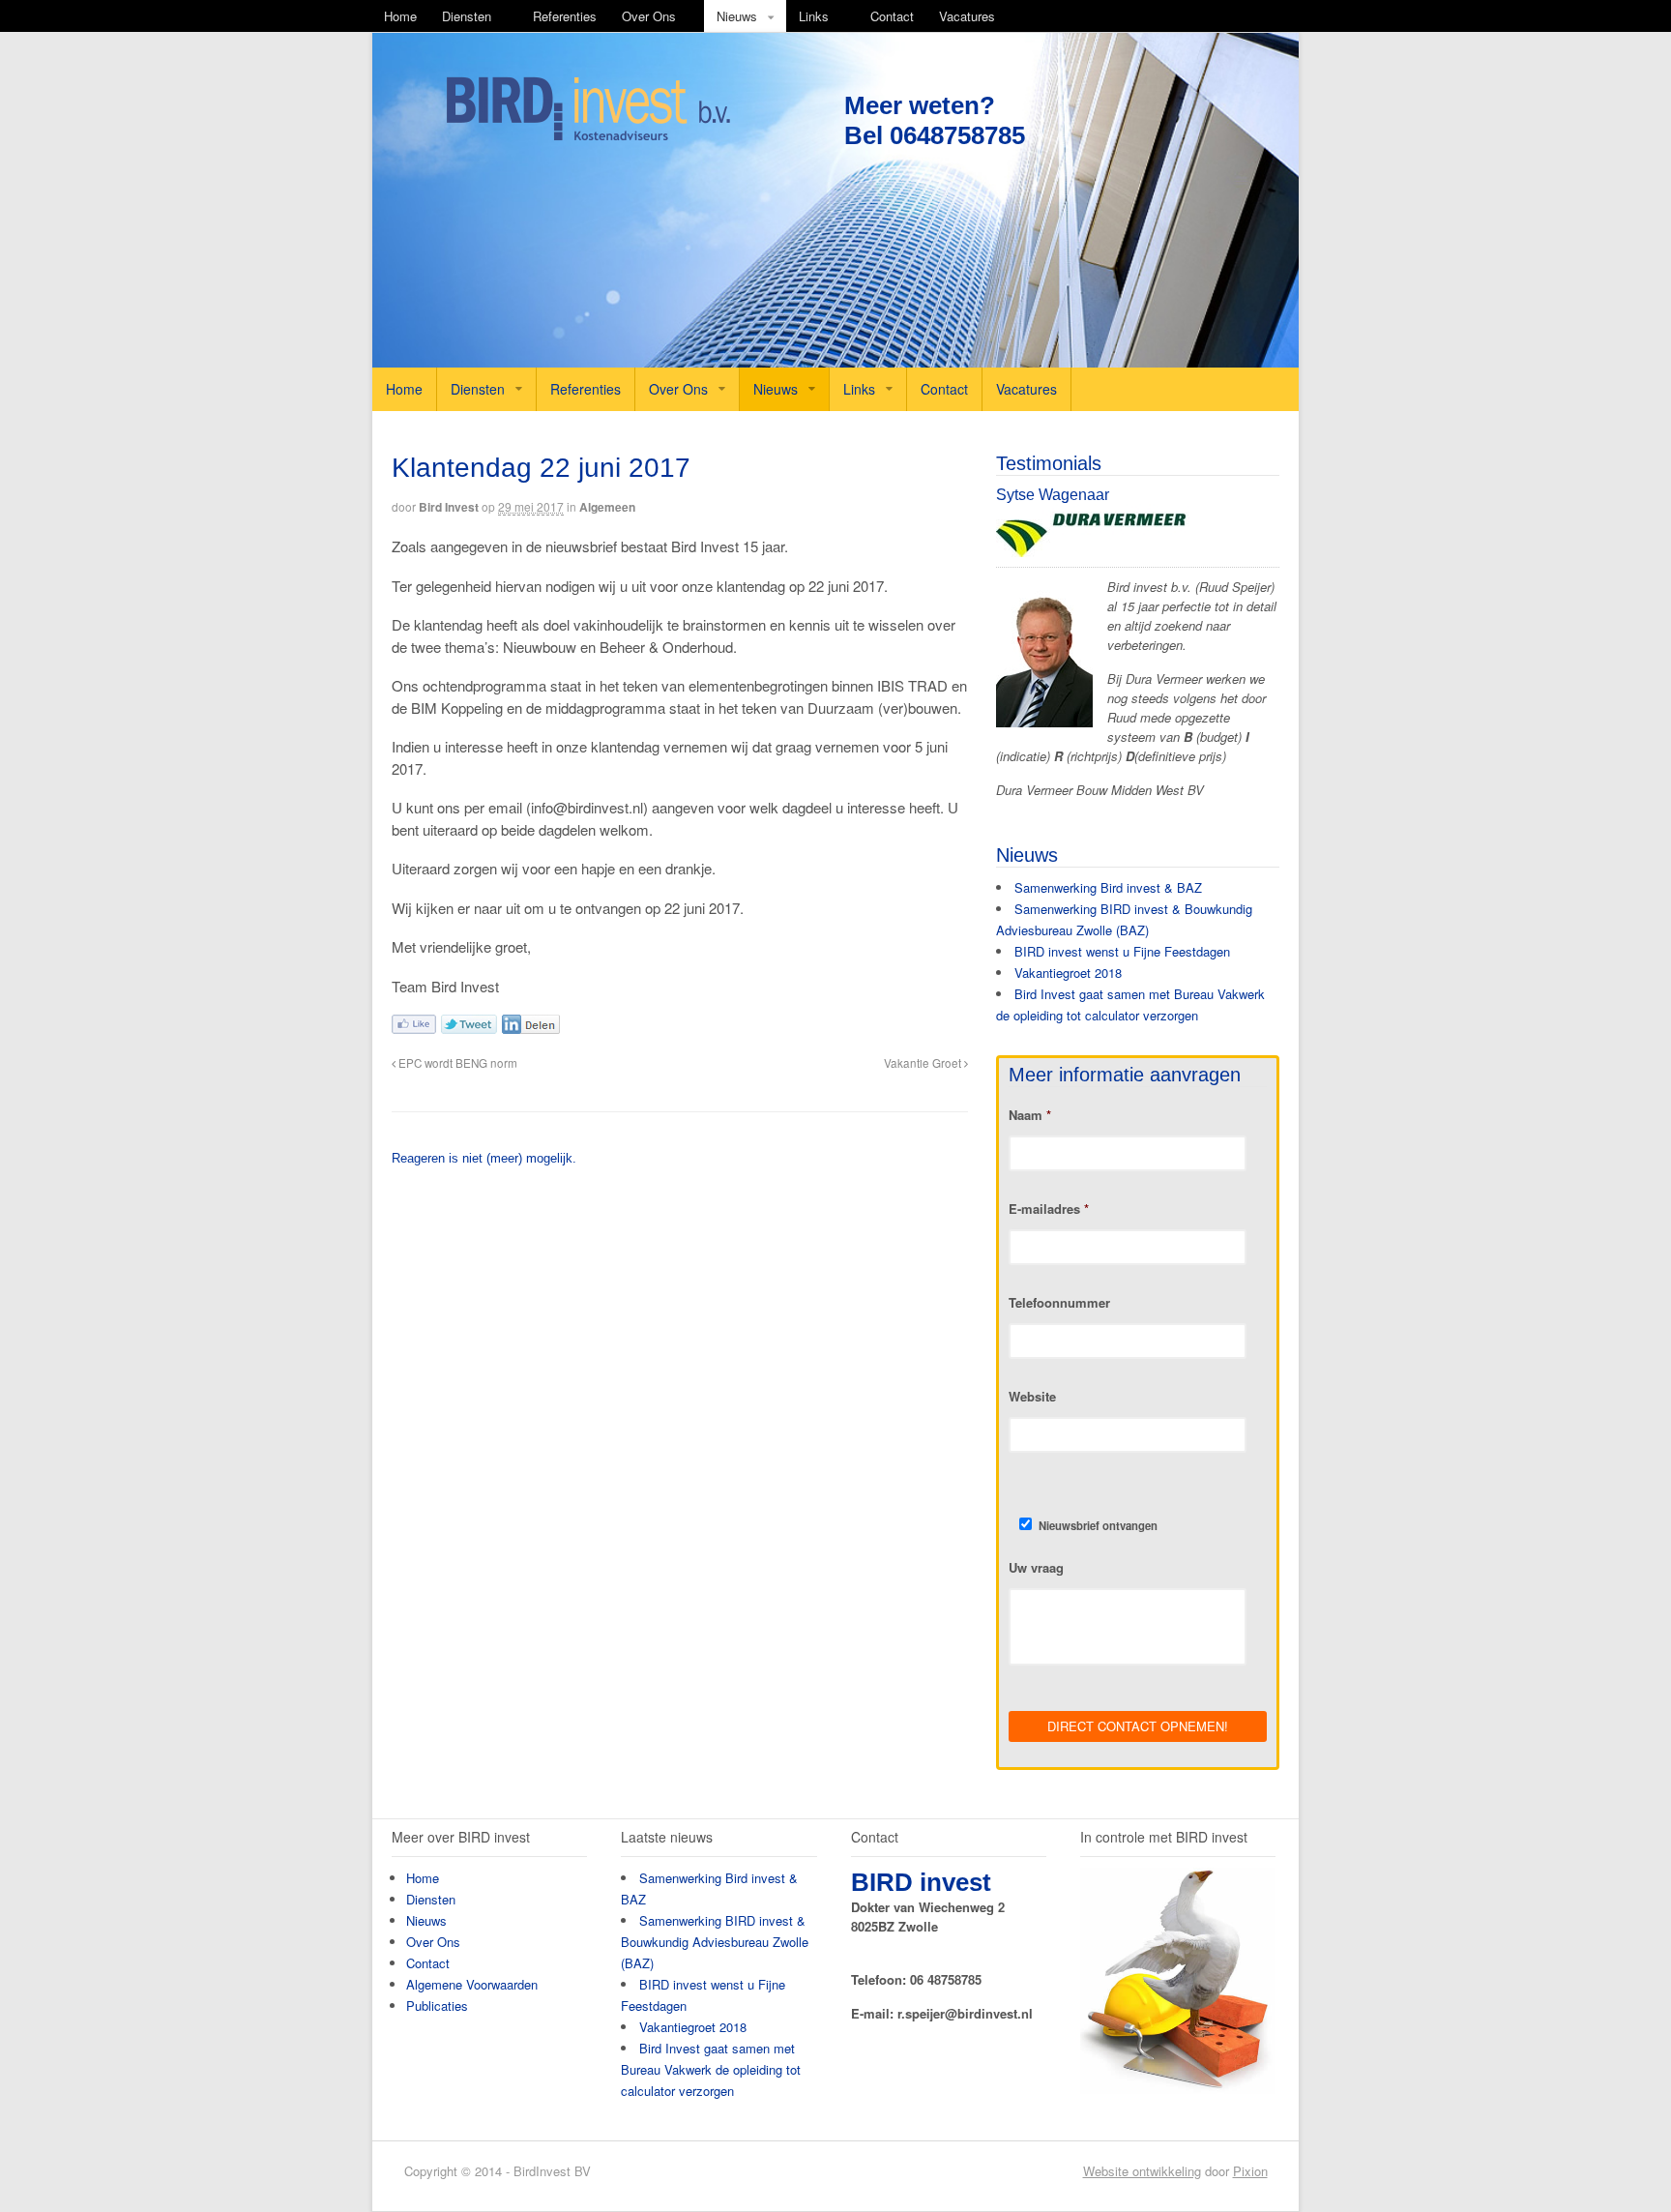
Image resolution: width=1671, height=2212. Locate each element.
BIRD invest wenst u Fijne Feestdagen (1122, 951)
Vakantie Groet (924, 1063)
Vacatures (967, 16)
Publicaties (437, 2006)
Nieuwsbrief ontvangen (1098, 1525)
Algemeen (607, 507)
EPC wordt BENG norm (456, 1063)
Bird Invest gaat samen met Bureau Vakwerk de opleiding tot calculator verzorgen (711, 2069)
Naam (1030, 1116)
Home (400, 16)
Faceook (414, 1024)
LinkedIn (531, 1024)
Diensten (467, 16)
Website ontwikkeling (1142, 2171)
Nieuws (737, 16)
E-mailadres (1049, 1209)
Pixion (1250, 2171)
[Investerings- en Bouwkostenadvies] (588, 137)
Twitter (469, 1024)
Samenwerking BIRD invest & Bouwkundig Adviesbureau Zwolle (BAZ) (715, 1942)
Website (1032, 1397)
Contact (892, 16)
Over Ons (649, 16)
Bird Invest (449, 507)
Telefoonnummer (1059, 1303)
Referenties (565, 16)
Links (814, 16)
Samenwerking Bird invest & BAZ (1108, 887)
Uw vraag (1036, 1568)
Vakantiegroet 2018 (1068, 973)
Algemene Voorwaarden (472, 1984)
